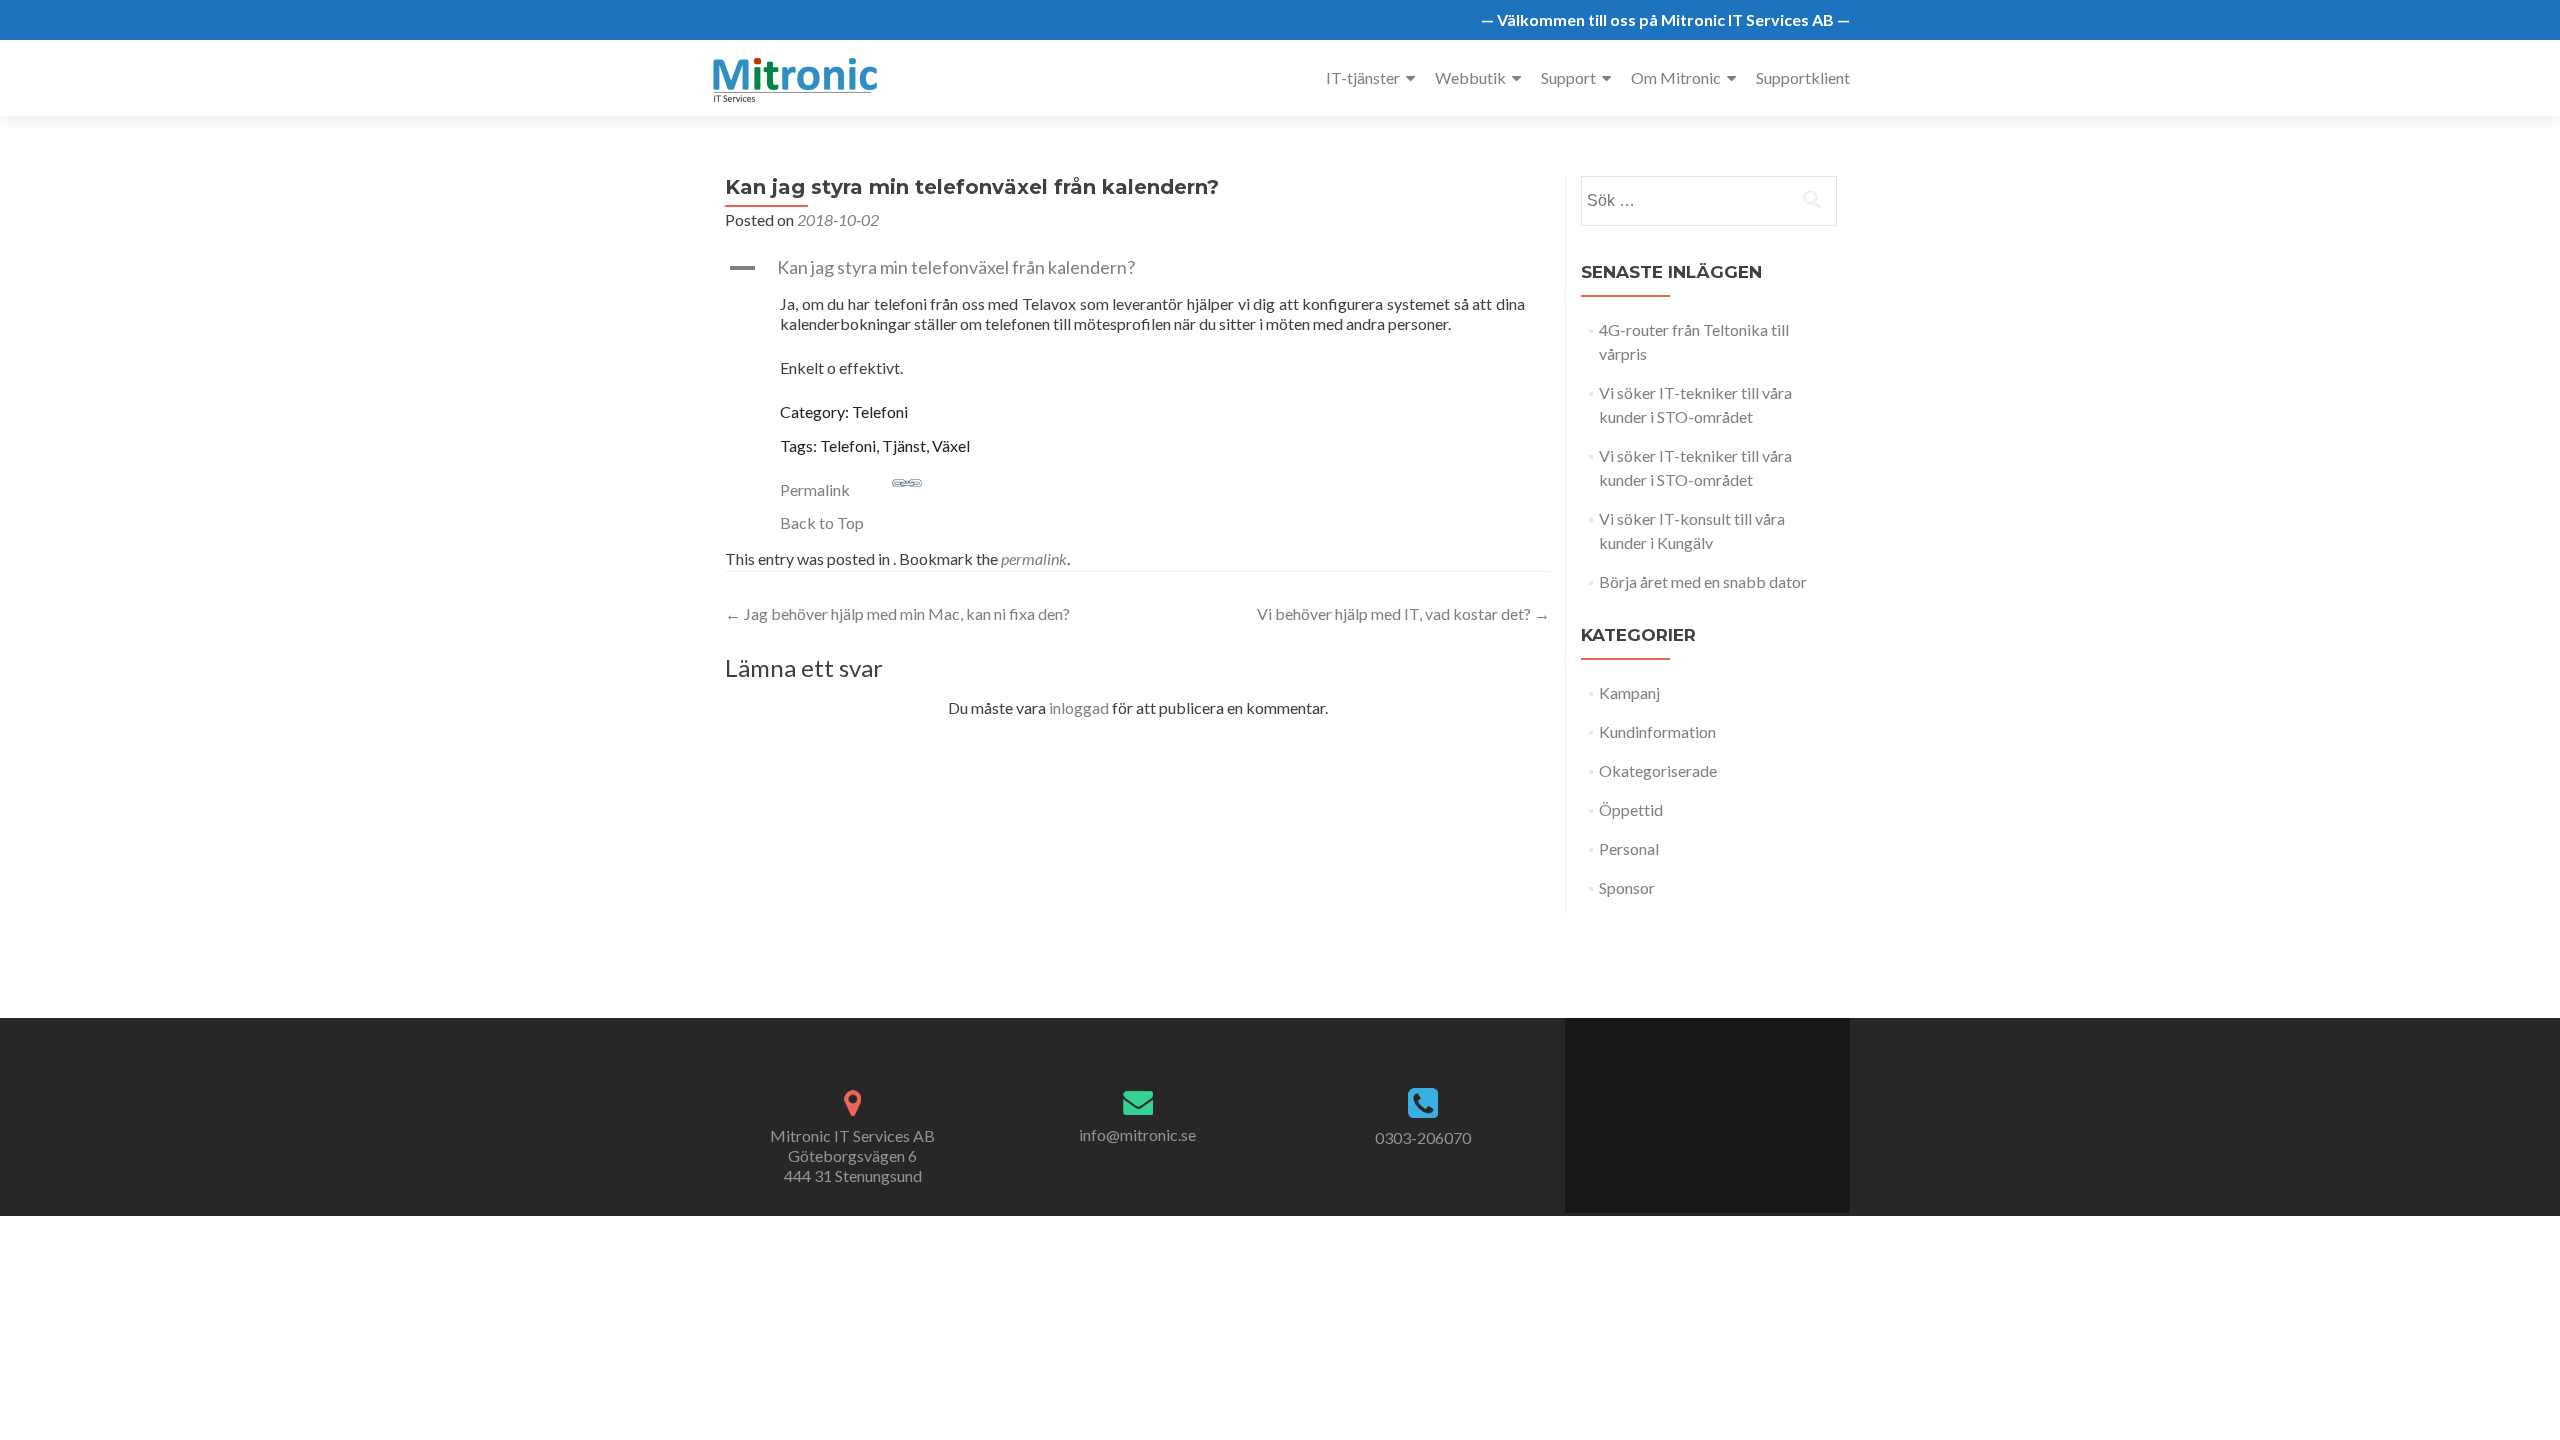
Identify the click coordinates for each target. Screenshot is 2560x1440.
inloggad (1079, 707)
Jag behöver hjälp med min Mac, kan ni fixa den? (897, 613)
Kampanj (1629, 692)
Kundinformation (1657, 731)
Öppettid (1631, 809)
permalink (1034, 558)
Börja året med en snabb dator (1703, 581)
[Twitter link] (1695, 1105)
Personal (1629, 848)
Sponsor (1627, 887)
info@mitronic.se (1137, 1134)
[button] (1137, 268)
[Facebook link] (1675, 1105)
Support (1568, 77)
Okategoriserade (1658, 770)
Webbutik (1470, 77)
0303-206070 (1423, 1137)
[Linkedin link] (1717, 1105)
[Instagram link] (1739, 1105)
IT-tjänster (1363, 77)
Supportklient (1803, 77)
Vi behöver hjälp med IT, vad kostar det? (1403, 613)
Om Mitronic (1676, 77)
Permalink (815, 489)
